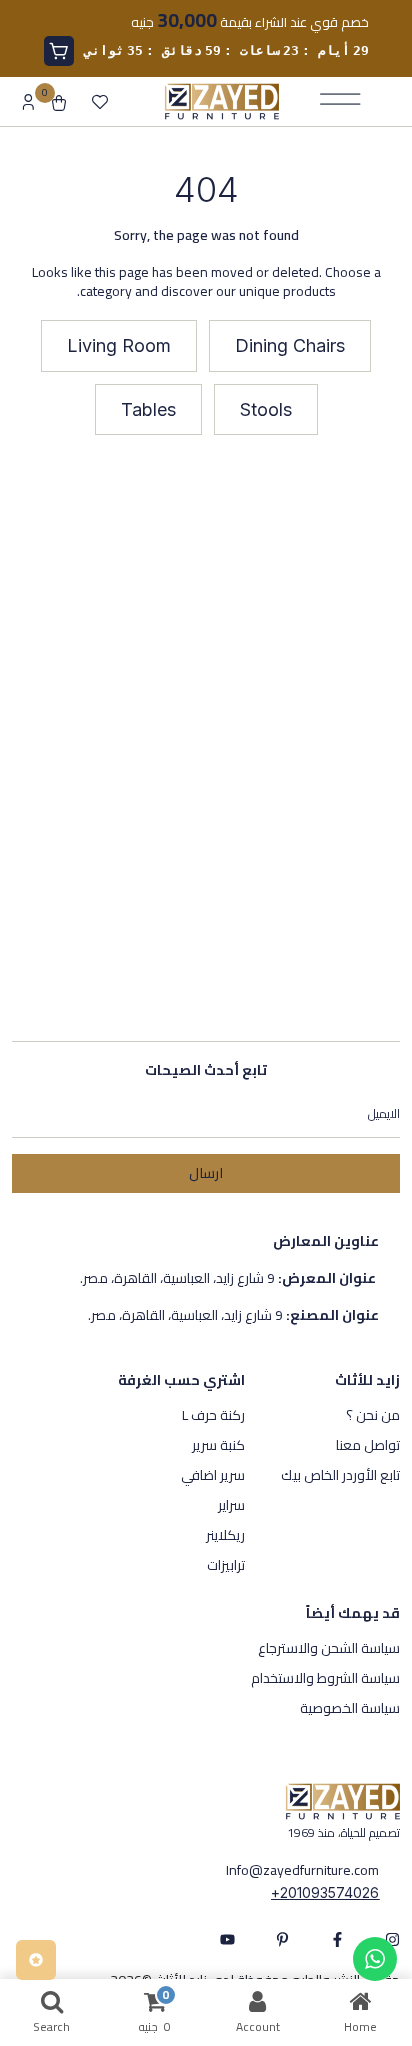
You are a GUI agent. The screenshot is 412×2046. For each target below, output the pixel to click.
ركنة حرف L (213, 1415)
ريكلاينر (225, 1535)
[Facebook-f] (337, 1939)
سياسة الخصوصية (350, 1708)
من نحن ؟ (373, 1415)
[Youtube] (227, 1939)
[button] (290, 346)
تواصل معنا (368, 1445)
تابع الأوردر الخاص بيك (340, 1475)
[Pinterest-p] (282, 1939)
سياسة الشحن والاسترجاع (329, 1648)
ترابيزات (226, 1565)
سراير (231, 1505)
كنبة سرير (218, 1445)
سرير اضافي (213, 1475)
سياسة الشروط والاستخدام (325, 1678)
